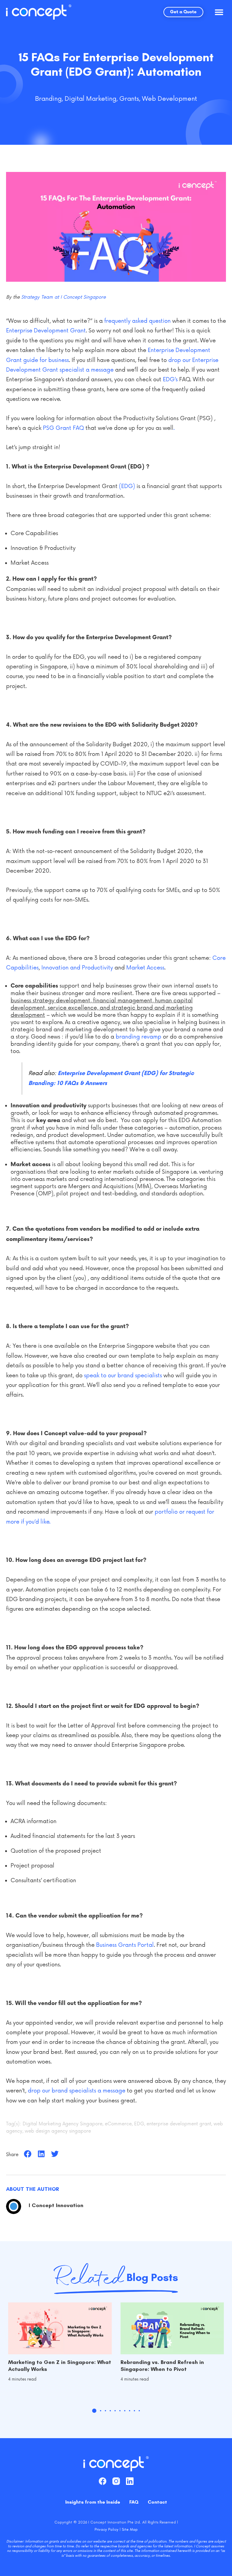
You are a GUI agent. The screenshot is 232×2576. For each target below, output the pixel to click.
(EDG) (127, 486)
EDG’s (171, 379)
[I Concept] (39, 12)
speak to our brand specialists (123, 1375)
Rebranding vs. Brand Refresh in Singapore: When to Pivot (162, 2366)
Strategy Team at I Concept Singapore (63, 297)
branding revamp (139, 1037)
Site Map (130, 2529)
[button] (219, 12)
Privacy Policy (106, 2529)
